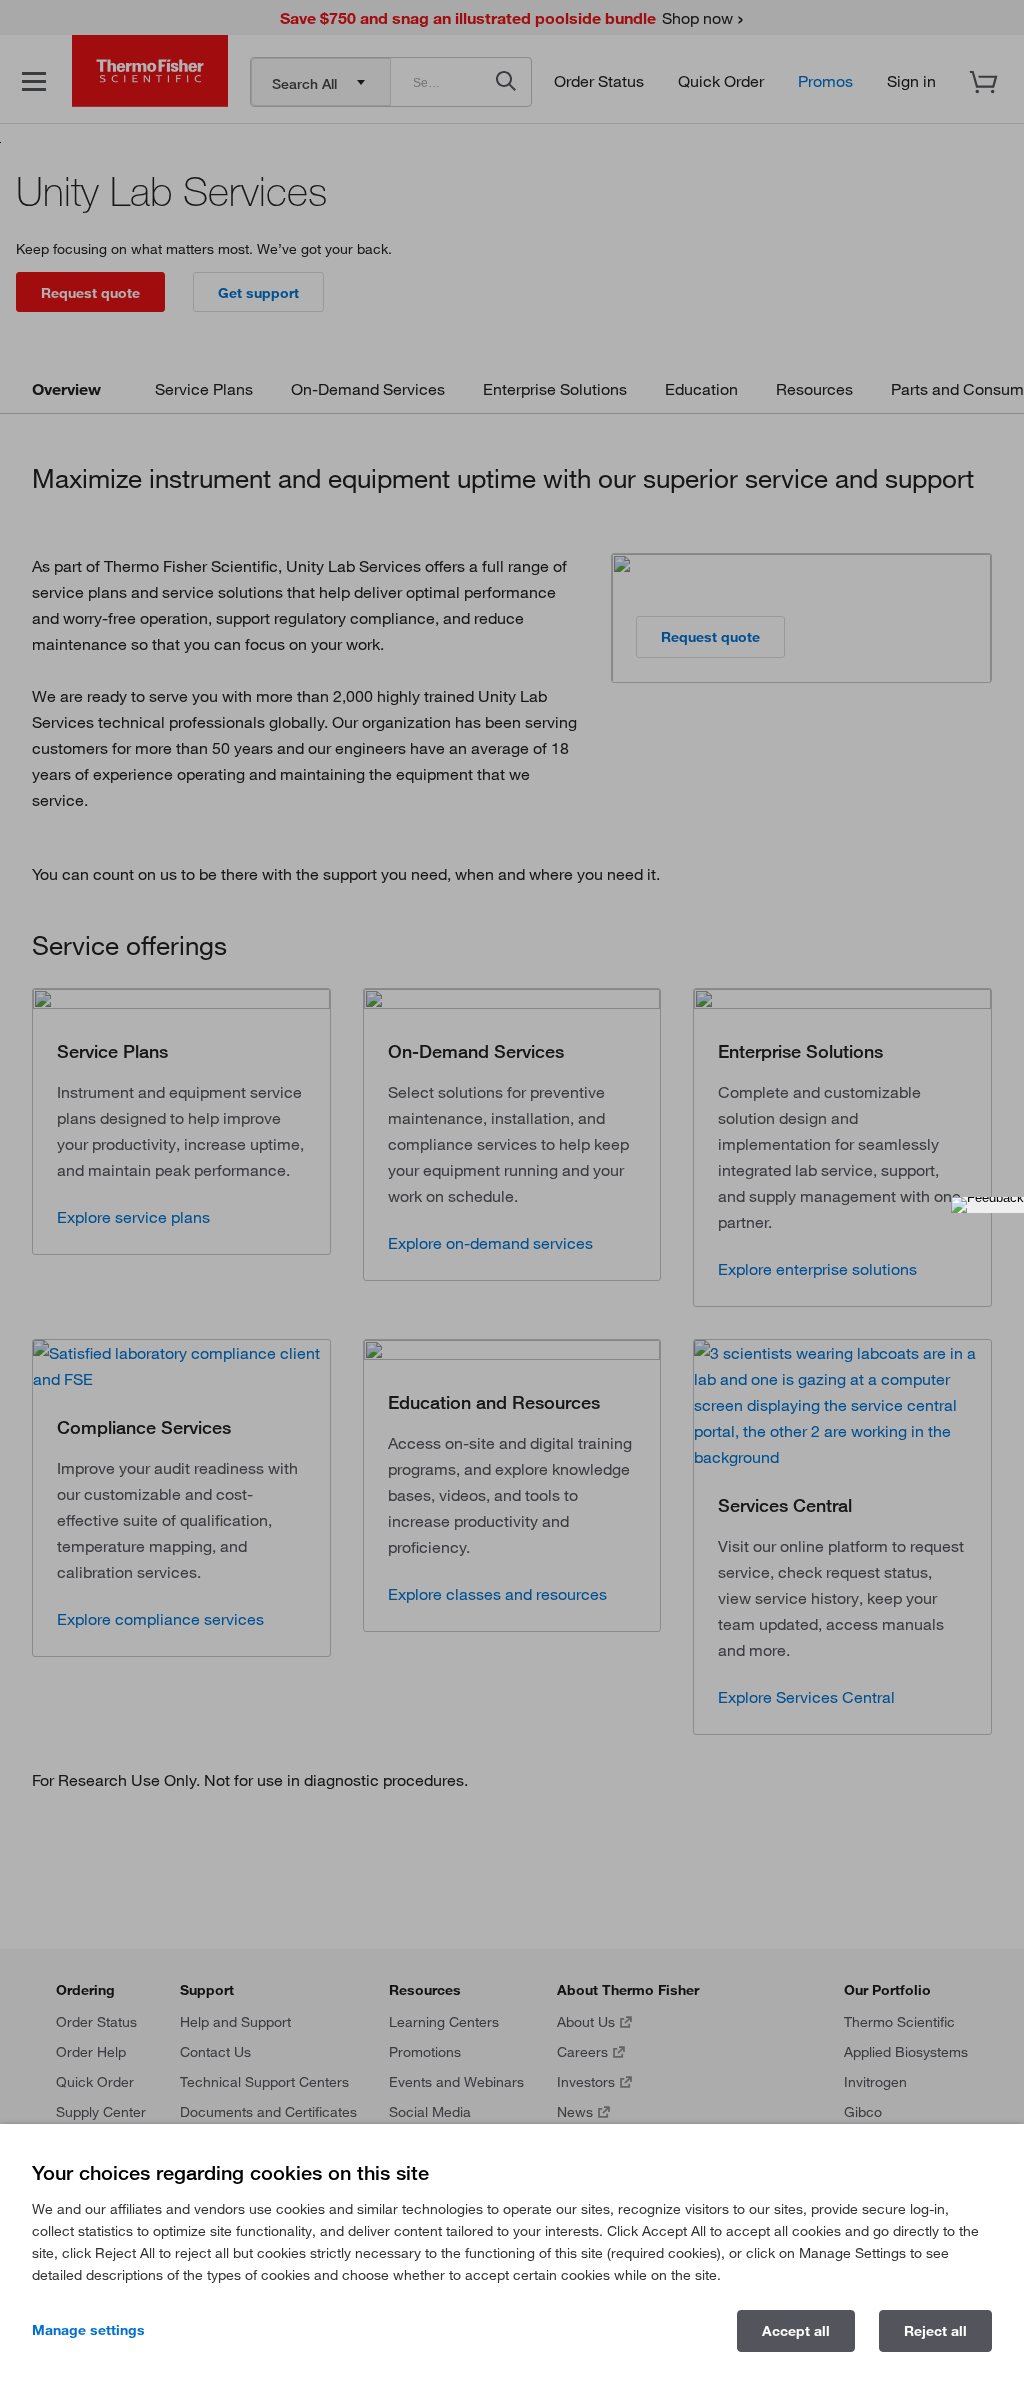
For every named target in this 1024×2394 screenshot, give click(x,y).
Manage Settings (88, 2330)
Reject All (935, 2331)
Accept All (796, 2331)
